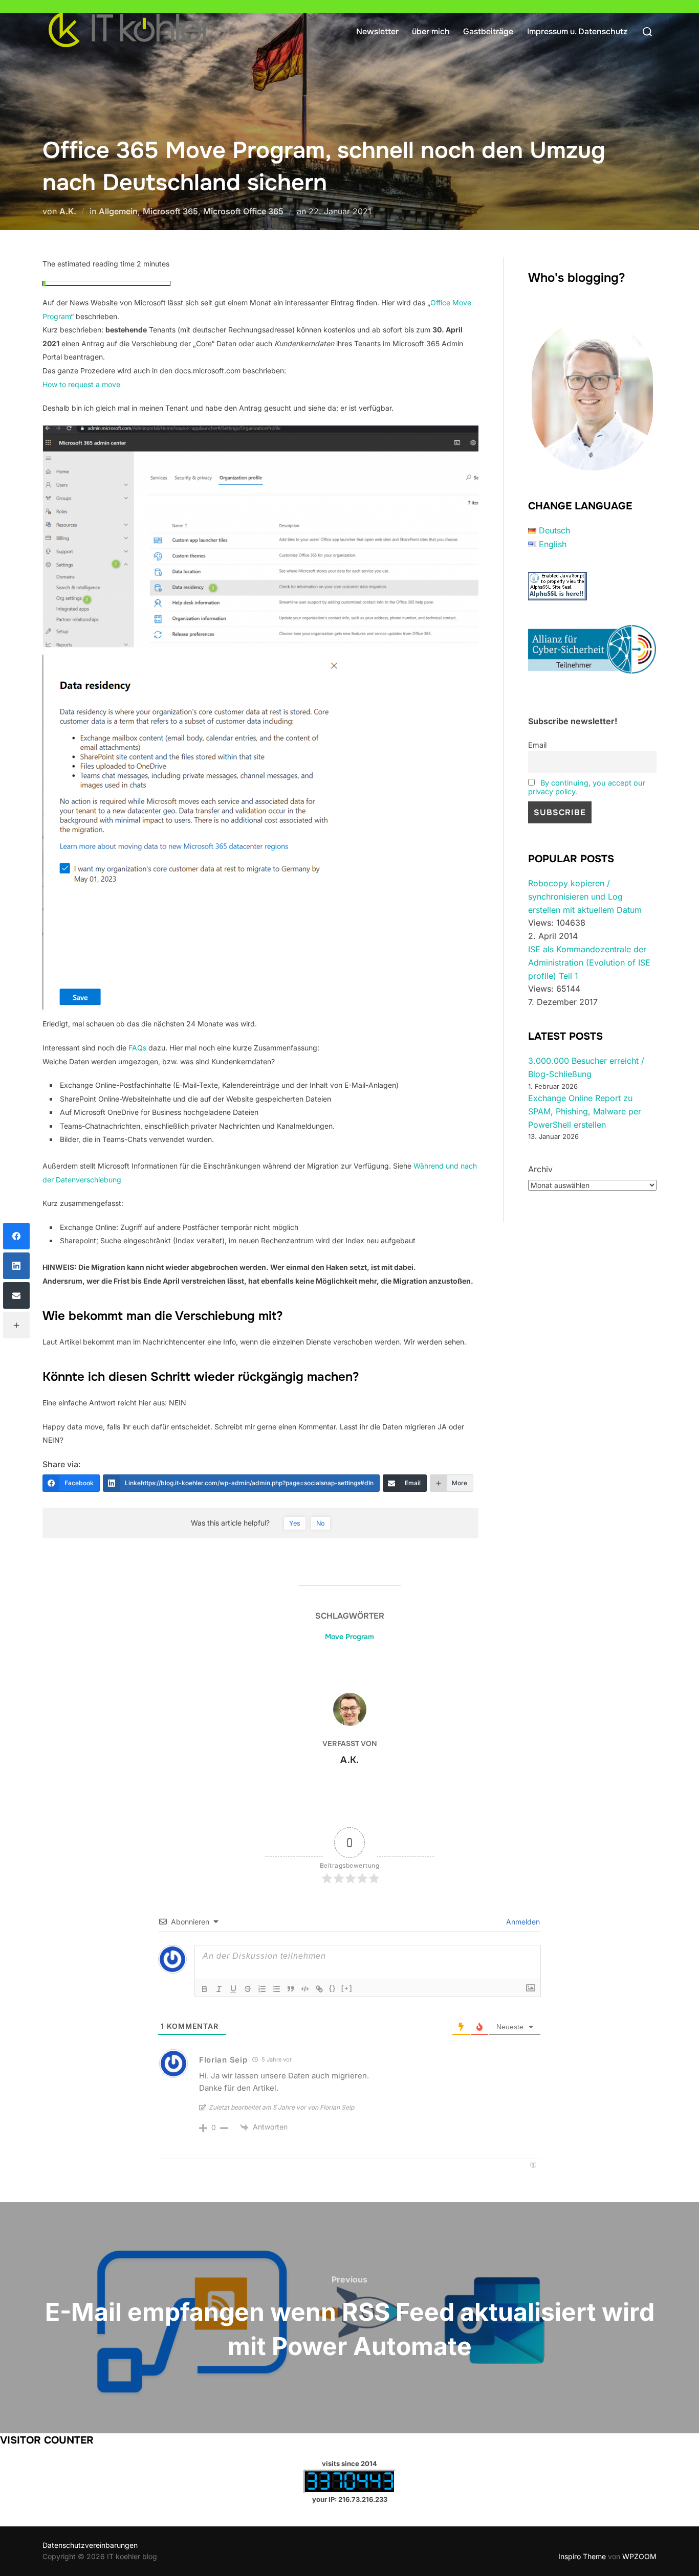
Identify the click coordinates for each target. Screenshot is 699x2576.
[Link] (319, 1989)
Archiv (540, 1169)
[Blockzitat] (291, 1989)
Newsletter (377, 31)
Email (537, 745)
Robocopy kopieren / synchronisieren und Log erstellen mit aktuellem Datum (585, 896)
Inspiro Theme (582, 2556)
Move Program (349, 1637)
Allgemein (118, 211)
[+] (347, 1988)
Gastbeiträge (488, 31)
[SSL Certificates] (558, 597)
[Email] (16, 1295)
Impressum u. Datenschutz (577, 31)
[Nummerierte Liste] (262, 1989)
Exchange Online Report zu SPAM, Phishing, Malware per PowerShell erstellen (585, 1111)
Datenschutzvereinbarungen (90, 2545)
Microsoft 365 (170, 211)
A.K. (68, 211)
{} (333, 1988)
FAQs (138, 1048)
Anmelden (522, 1922)
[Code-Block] (305, 1989)
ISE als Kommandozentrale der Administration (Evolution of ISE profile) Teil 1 (589, 962)
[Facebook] (16, 1236)
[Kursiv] (219, 1989)
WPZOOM (639, 2556)
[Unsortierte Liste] (276, 1989)
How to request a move (81, 384)
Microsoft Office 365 (243, 211)
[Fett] (205, 1989)
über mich (431, 31)
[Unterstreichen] (233, 1989)
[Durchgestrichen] (248, 1989)
